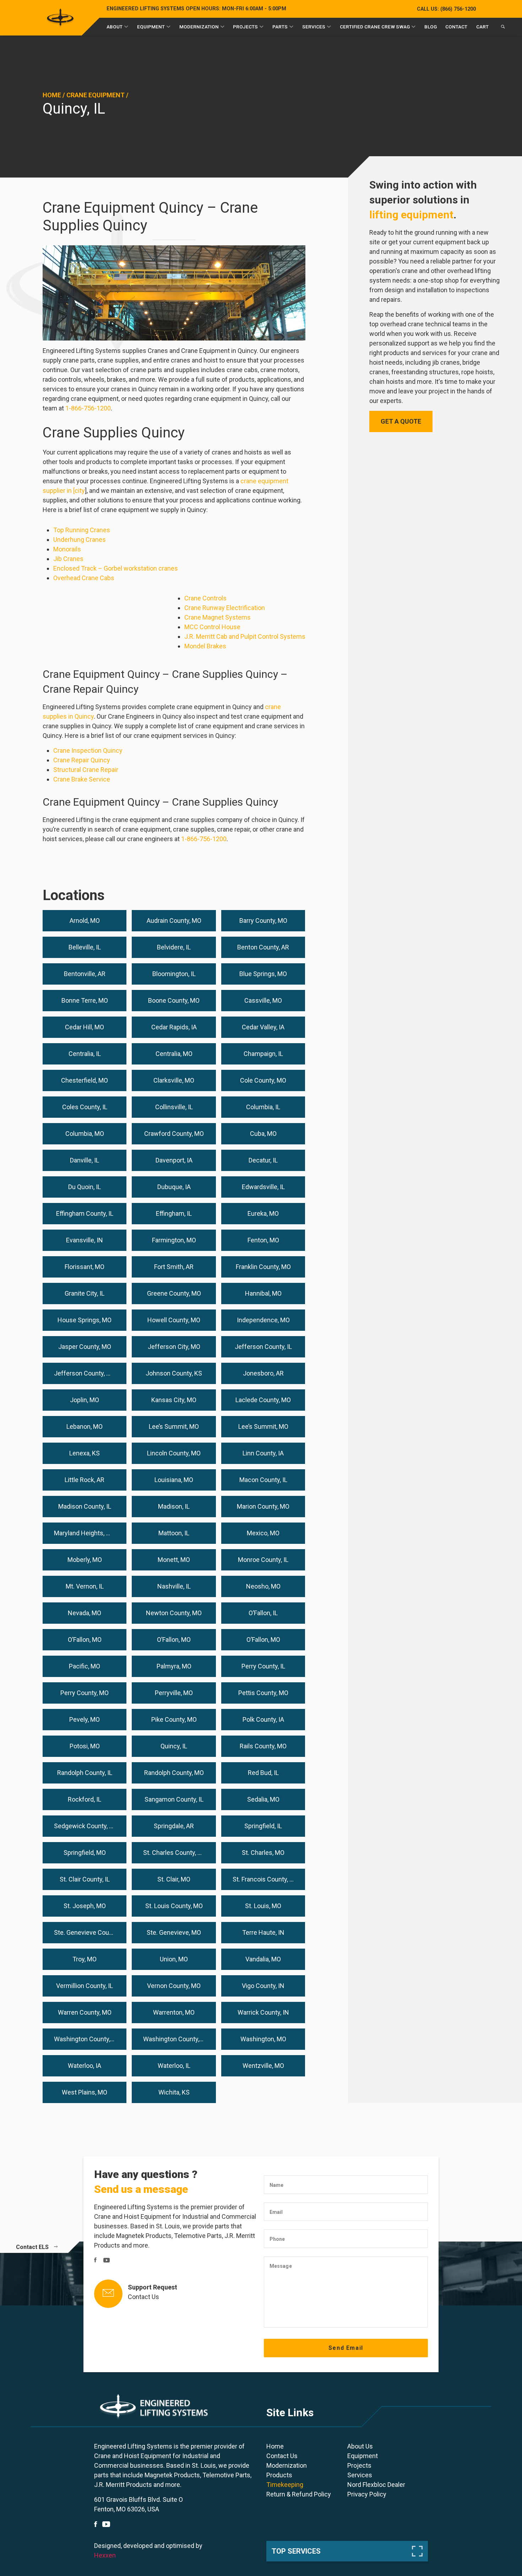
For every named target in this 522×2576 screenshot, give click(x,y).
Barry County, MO (263, 921)
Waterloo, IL (174, 2066)
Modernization (199, 27)
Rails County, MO (263, 1746)
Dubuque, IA (174, 1187)
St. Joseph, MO (85, 1906)
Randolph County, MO (174, 1773)
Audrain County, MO (174, 921)
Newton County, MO (174, 1613)
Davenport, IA (174, 1160)
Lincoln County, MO (174, 1453)
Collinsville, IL (174, 1107)
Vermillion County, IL (85, 1986)
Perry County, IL (263, 1666)
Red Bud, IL (263, 1773)
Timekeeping (285, 2485)
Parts (280, 27)
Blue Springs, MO (263, 974)
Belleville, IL (85, 947)
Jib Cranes (68, 559)
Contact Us (143, 2297)
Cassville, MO (263, 1000)
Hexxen (105, 2555)
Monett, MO (174, 1560)
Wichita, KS (174, 2092)
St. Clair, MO (174, 1879)
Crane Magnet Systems (217, 617)
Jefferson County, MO (85, 1373)
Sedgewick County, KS (85, 1826)
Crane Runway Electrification (225, 608)
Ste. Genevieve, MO (174, 1932)
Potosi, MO (85, 1746)
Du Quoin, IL (85, 1187)
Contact (456, 27)
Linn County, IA (263, 1453)
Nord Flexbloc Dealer (376, 2485)
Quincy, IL (174, 1746)
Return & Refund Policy (299, 2494)
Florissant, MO (85, 1267)
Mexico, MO (263, 1533)
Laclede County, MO (263, 1400)
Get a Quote (401, 421)
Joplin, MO (85, 1400)
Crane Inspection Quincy (88, 750)
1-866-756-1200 (88, 408)
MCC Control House (212, 627)
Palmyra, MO (174, 1666)
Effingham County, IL (85, 1213)
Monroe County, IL (263, 1560)
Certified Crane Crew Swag (375, 27)
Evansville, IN (85, 1240)
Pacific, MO (85, 1666)
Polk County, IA (263, 1719)
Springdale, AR (174, 1826)
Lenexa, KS (85, 1453)
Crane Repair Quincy (82, 760)
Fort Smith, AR (174, 1267)
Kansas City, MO (174, 1400)
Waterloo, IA (85, 2066)
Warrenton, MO (174, 2012)
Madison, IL (174, 1506)
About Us (360, 2446)
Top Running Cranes (82, 530)
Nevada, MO (85, 1613)
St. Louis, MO (263, 1906)
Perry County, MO (85, 1693)
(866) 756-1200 (446, 9)
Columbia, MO (85, 1134)
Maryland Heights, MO (85, 1533)
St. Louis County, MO (174, 1906)
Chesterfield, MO (85, 1080)
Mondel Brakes (205, 646)
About (115, 27)
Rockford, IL (85, 1799)
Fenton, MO (263, 1240)
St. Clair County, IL (85, 1879)
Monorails (67, 549)
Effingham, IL (174, 1213)
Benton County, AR (263, 947)
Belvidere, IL (174, 947)
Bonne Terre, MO (85, 1000)
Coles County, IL (85, 1107)
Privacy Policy (367, 2494)
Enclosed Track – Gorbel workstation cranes (116, 568)
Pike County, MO (174, 1719)
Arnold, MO (85, 921)
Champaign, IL (263, 1054)
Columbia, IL (263, 1107)
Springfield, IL (263, 1826)
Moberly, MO (85, 1560)
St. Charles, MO (263, 1853)
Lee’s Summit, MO (174, 1426)
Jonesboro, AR (263, 1373)
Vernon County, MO (174, 1986)
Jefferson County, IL (263, 1347)
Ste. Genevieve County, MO (90, 1932)
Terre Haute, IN (263, 1932)
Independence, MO (263, 1320)
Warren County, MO (85, 2012)
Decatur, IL (263, 1160)
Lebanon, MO (85, 1426)
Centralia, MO (174, 1054)
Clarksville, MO (174, 1080)
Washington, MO (263, 2039)
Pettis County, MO (263, 1693)
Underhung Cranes (80, 540)
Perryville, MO (174, 1693)
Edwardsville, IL (263, 1187)
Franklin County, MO (263, 1267)
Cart (482, 27)
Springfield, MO (85, 1853)
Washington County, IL (85, 2039)
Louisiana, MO (174, 1480)
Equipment (151, 27)
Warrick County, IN (263, 2012)
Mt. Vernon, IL (85, 1586)
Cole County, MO (263, 1080)
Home (52, 95)
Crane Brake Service (82, 779)
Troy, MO (85, 1959)
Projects (245, 27)
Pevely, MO (85, 1719)
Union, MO (174, 1959)
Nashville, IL (174, 1586)
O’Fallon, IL (263, 1613)
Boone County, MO (174, 1000)
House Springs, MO (85, 1320)
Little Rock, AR (85, 1480)
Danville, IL (85, 1160)
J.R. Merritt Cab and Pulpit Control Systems (245, 636)
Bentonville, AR (85, 974)
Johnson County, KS (174, 1373)
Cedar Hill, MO (85, 1027)
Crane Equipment (96, 95)
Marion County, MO (263, 1506)
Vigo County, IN (263, 1986)
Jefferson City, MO (174, 1347)
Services (314, 27)
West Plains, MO (85, 2092)
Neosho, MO (263, 1586)
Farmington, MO (174, 1240)
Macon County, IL (263, 1480)
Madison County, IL (85, 1506)
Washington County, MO (177, 2039)
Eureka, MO (263, 1213)
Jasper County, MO (85, 1347)
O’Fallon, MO (85, 1640)
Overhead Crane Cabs (84, 578)
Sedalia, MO (263, 1799)
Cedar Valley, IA (263, 1027)
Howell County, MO (174, 1320)
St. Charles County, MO (175, 1853)
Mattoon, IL (174, 1533)
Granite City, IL (85, 1293)
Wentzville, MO (263, 2066)
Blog (431, 27)
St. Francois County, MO (266, 1879)
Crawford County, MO (174, 1134)
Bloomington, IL (174, 974)
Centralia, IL (85, 1054)
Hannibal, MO (263, 1293)
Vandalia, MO (263, 1959)
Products (279, 2475)
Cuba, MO (263, 1134)
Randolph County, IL (85, 1773)
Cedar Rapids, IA (174, 1027)
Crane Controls (205, 598)
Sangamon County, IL (174, 1799)
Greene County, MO (174, 1293)
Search (503, 28)
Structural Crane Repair (86, 770)
